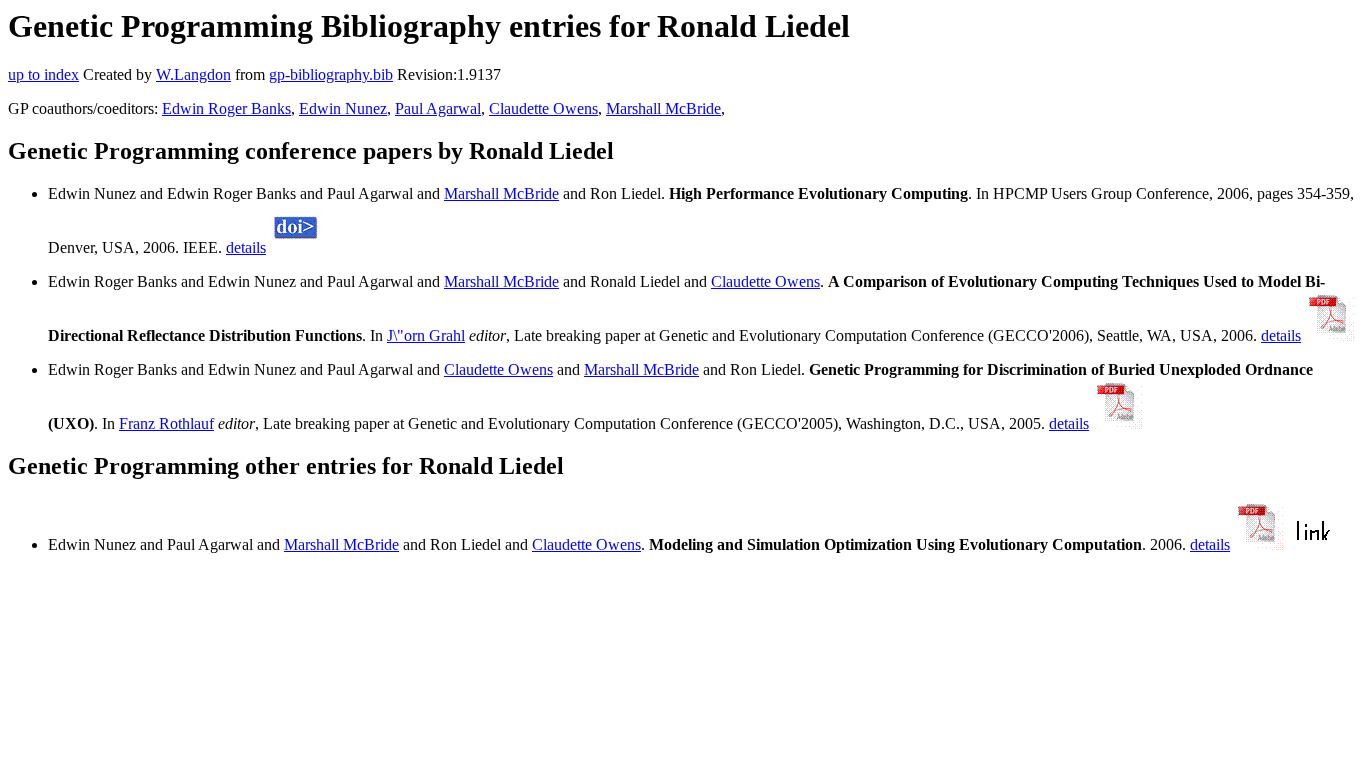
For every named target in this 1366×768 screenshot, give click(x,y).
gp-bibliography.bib (331, 74)
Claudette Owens (543, 108)
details (246, 247)
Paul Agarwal (438, 108)
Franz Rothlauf (166, 423)
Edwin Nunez (343, 108)
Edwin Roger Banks (226, 108)
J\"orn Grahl (426, 335)
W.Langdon (193, 74)
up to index (43, 74)
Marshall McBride (663, 108)
